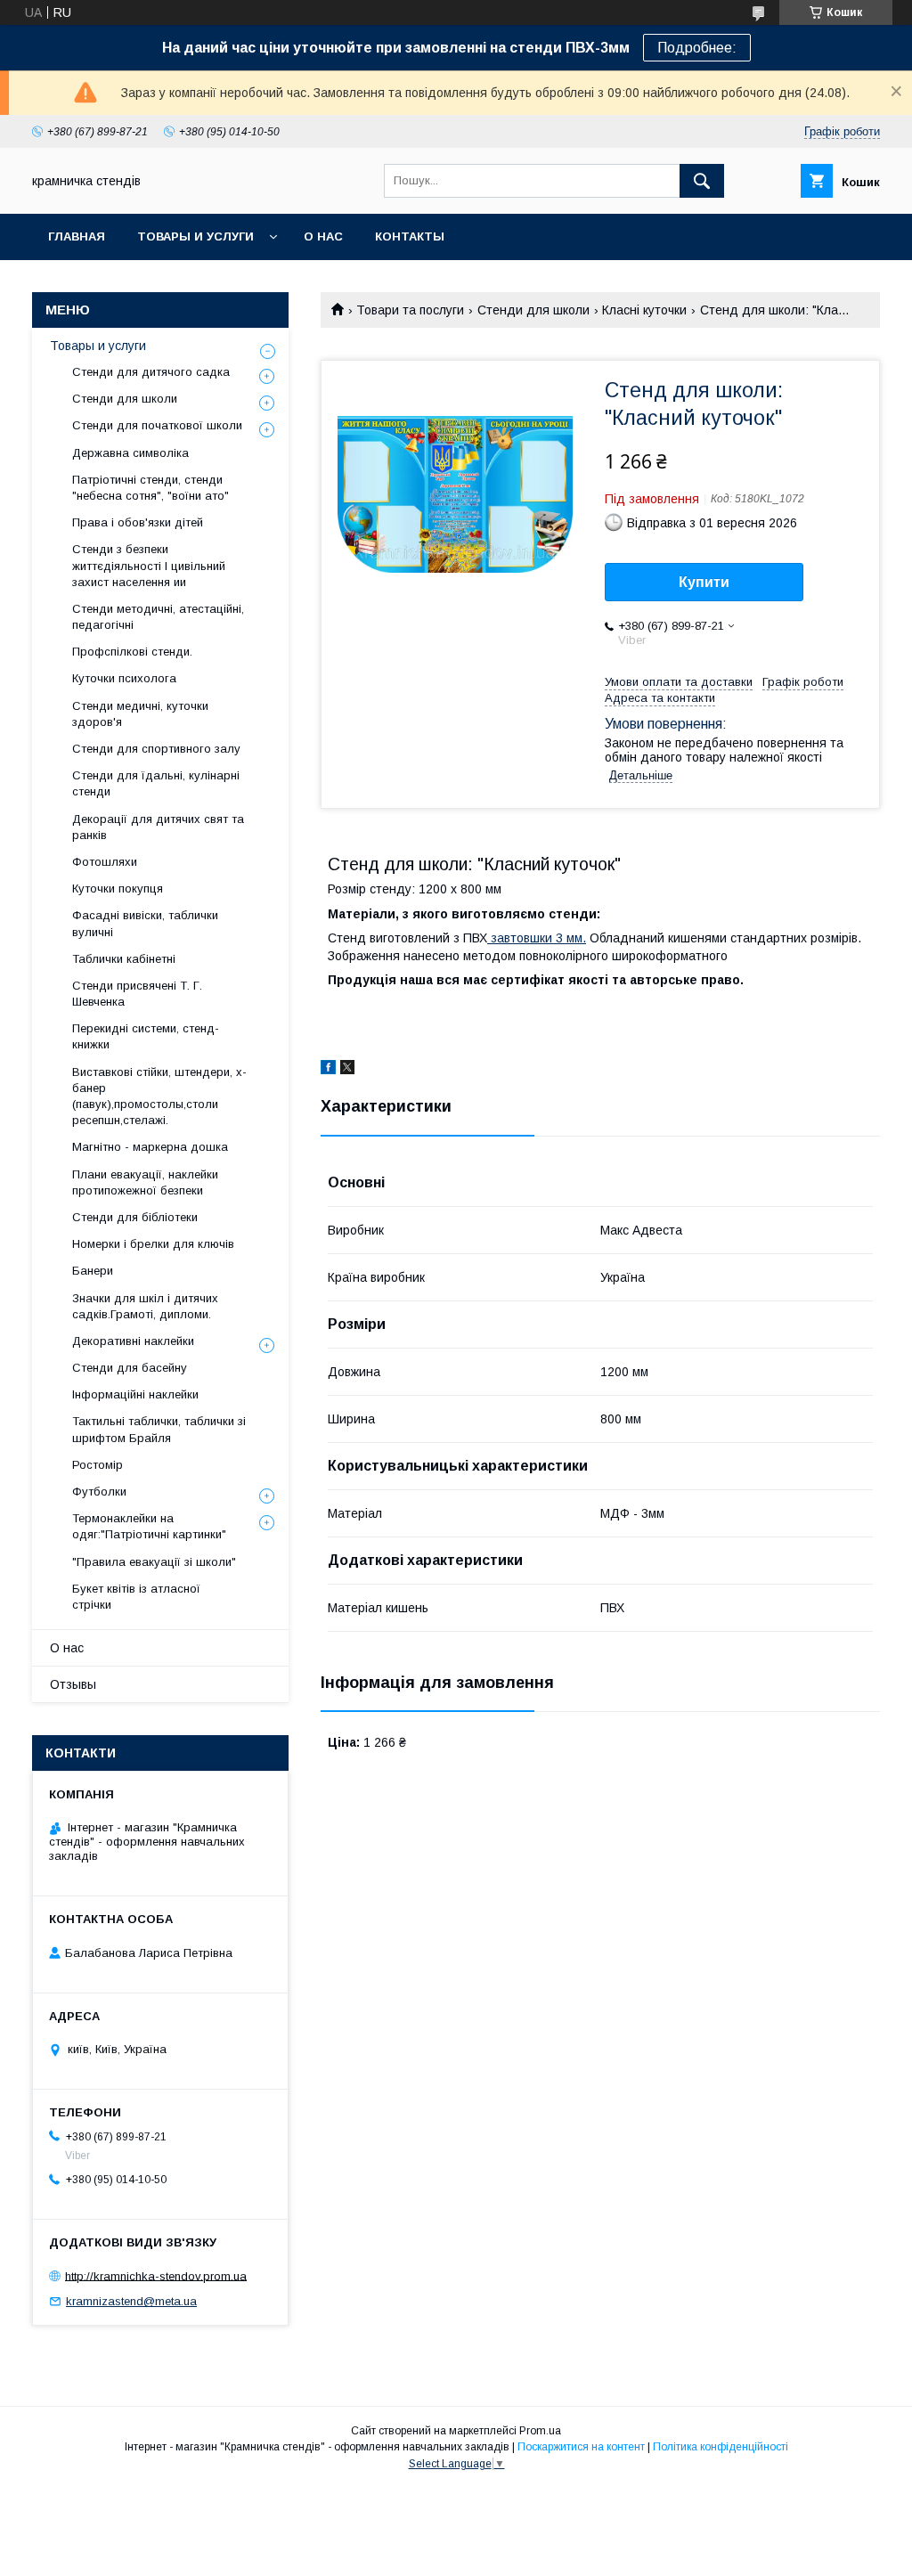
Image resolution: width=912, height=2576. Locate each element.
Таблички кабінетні (124, 959)
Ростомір (98, 1465)
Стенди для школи (533, 310)
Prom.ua (540, 2431)
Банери (93, 1271)
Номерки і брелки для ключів (153, 1244)
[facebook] (328, 1070)
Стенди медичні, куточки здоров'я (140, 714)
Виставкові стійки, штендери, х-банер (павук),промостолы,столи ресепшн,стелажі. (159, 1096)
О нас (323, 236)
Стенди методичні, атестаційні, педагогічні (158, 617)
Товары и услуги (195, 236)
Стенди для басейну (130, 1368)
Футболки (99, 1492)
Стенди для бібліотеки (135, 1217)
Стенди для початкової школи (157, 425)
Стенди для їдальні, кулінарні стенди (156, 783)
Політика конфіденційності (721, 2447)
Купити (704, 582)
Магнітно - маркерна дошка (150, 1147)
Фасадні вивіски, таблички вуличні (145, 923)
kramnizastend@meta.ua (131, 2301)
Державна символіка (130, 453)
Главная (77, 236)
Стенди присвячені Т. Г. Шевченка (137, 994)
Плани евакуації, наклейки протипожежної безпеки (145, 1182)
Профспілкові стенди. (132, 652)
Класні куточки (644, 310)
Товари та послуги (410, 310)
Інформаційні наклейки (135, 1394)
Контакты (410, 236)
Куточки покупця (118, 889)
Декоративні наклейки (133, 1341)
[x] (347, 1070)
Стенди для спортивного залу (156, 749)
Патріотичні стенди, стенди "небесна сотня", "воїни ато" (151, 488)
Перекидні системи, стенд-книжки (146, 1036)
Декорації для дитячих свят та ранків (158, 827)
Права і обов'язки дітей (138, 522)
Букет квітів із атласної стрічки (136, 1597)
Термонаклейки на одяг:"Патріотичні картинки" (149, 1526)
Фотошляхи (105, 862)
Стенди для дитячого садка (151, 372)
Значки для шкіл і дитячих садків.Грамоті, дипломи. (145, 1306)
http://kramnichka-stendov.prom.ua (156, 2275)
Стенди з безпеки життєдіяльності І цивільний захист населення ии (149, 565)
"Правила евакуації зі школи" (154, 1562)
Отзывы (73, 1684)
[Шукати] (702, 181)
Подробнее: (697, 48)
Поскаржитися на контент (581, 2447)
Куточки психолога (124, 678)
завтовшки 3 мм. (537, 938)
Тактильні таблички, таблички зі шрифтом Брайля (159, 1429)
